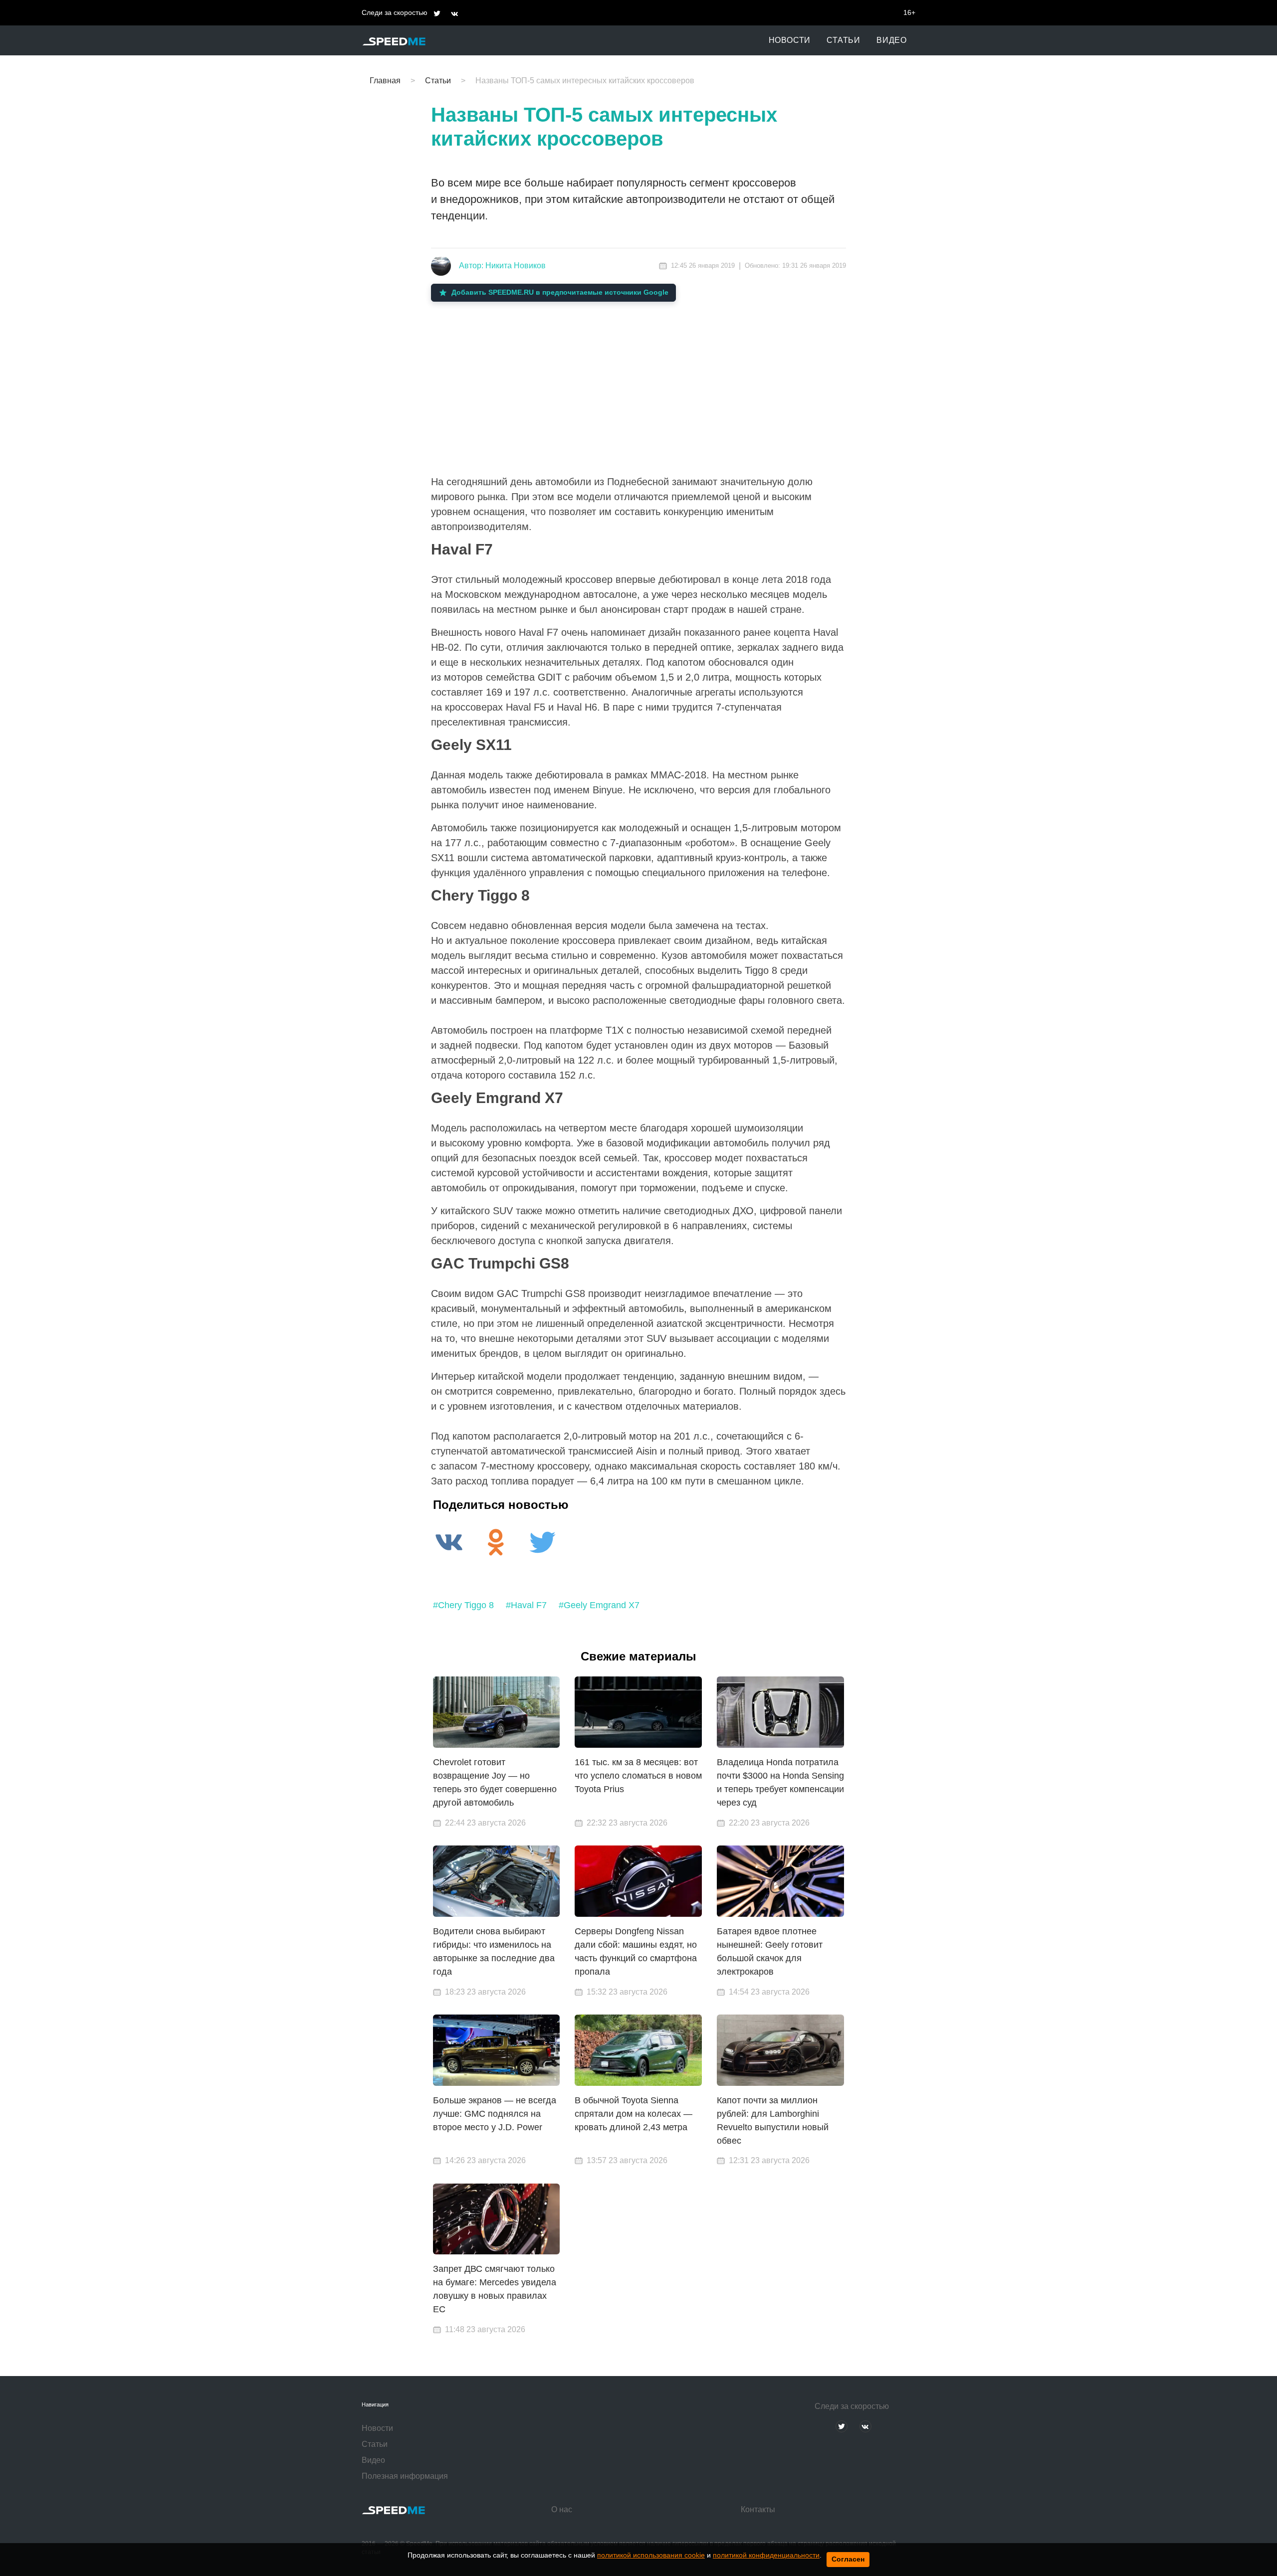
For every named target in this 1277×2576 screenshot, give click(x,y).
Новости (790, 40)
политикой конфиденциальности (766, 2555)
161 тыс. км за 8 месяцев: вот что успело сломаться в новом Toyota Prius (638, 1776)
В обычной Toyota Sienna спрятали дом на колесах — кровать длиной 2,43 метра (634, 2114)
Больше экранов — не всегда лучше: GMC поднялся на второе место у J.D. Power (495, 2114)
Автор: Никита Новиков (502, 266)
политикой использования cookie (651, 2555)
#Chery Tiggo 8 (463, 1605)
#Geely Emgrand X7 (599, 1605)
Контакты (758, 2509)
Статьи (844, 40)
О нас (562, 2509)
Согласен (848, 2559)
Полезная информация (405, 2476)
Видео (892, 40)
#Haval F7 (526, 1605)
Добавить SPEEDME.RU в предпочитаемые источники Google (560, 292)
